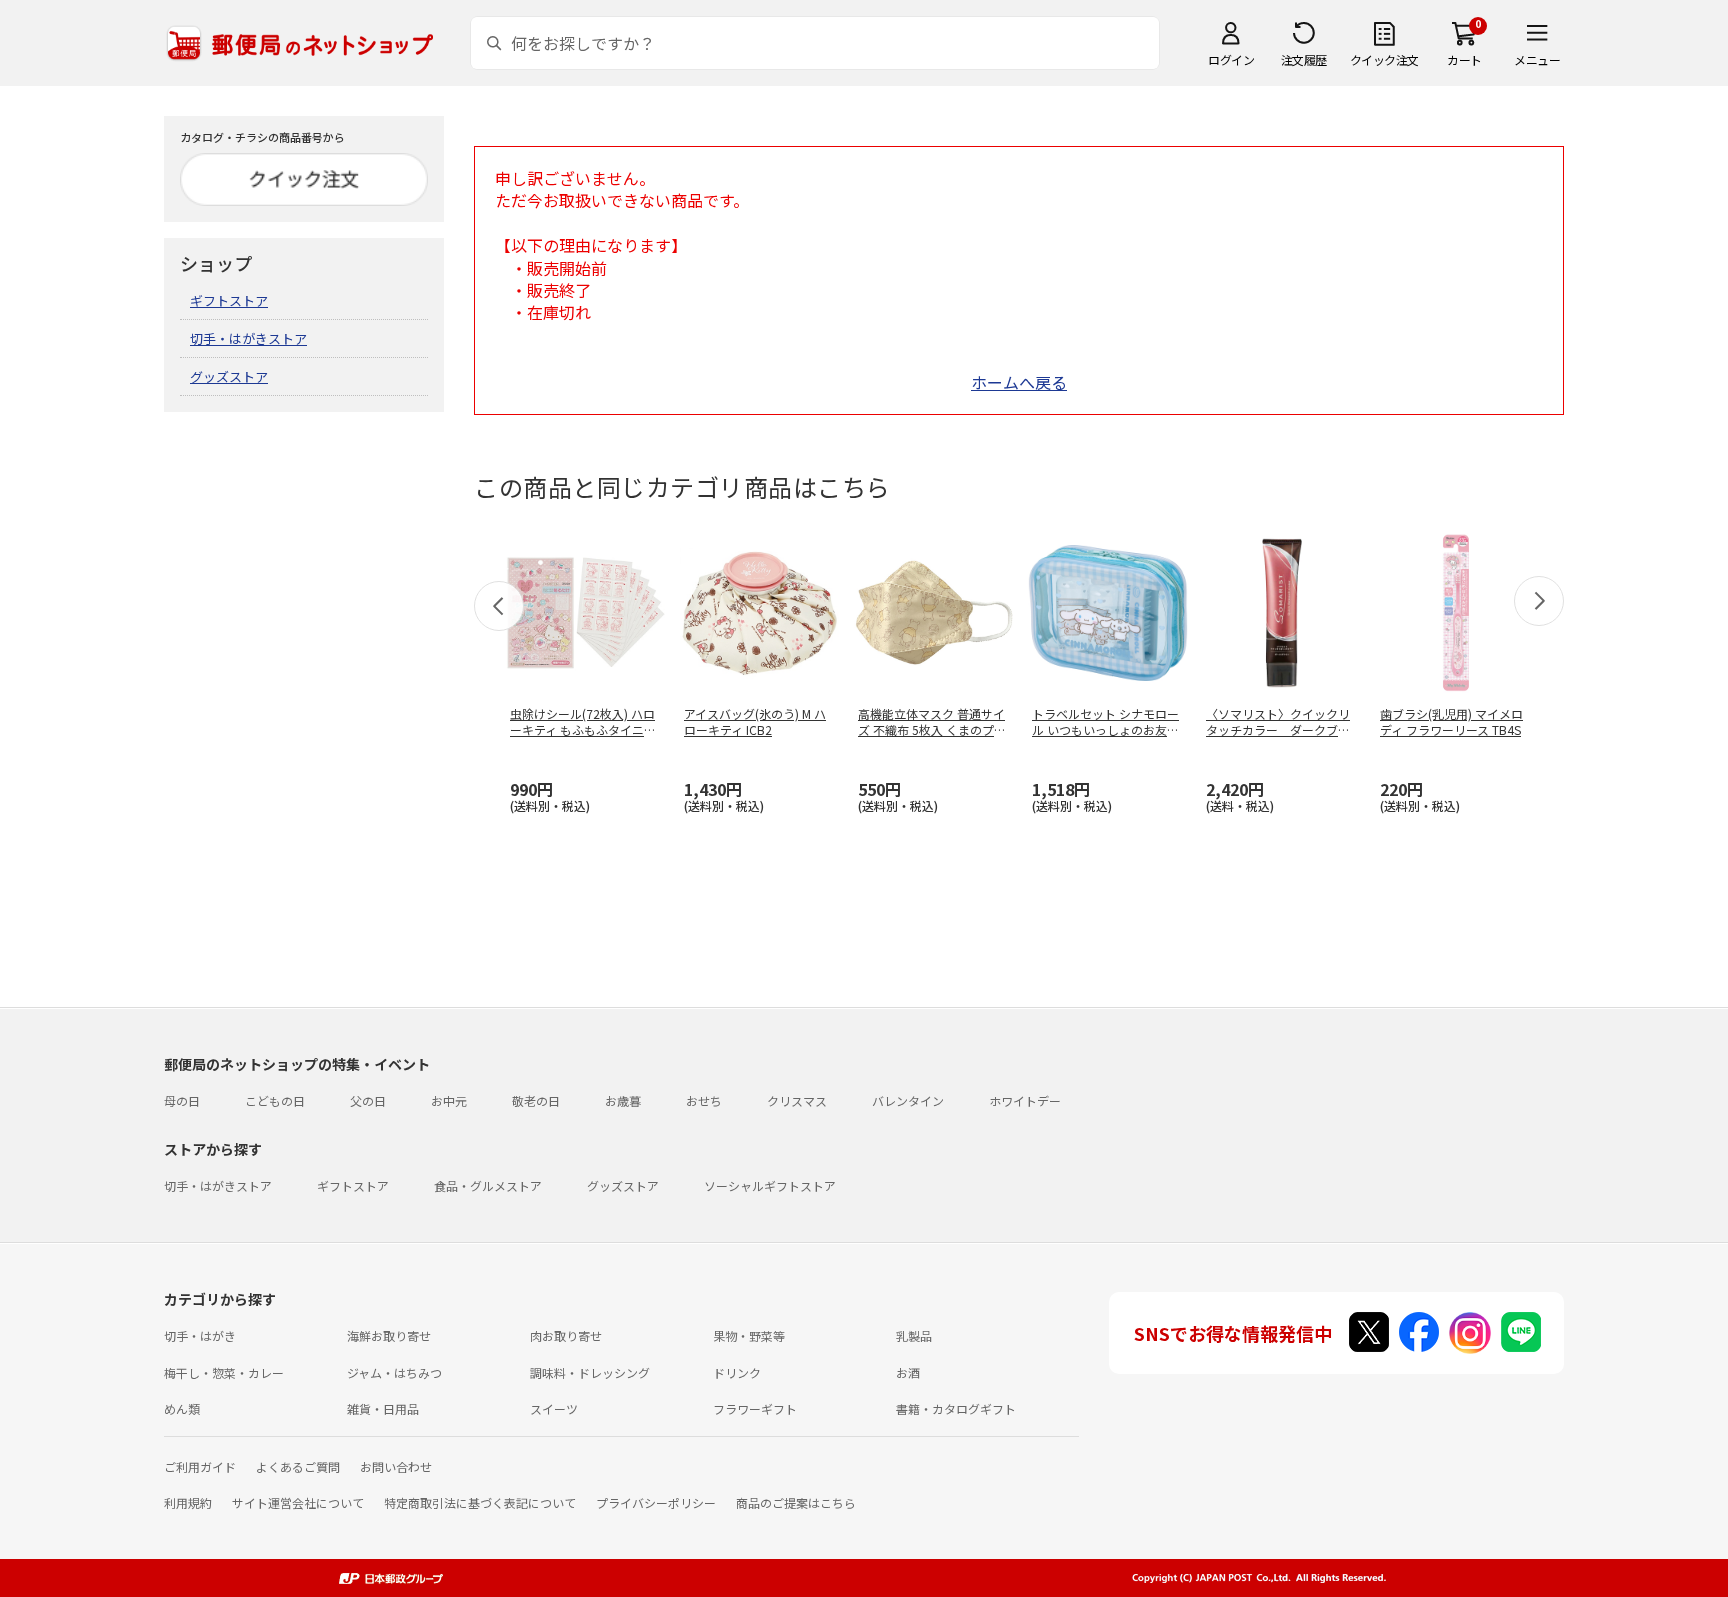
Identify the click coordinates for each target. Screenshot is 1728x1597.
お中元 (449, 1100)
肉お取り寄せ (566, 1335)
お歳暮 (623, 1100)
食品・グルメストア (488, 1185)
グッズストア (229, 376)
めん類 (182, 1408)
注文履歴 (1304, 59)
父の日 (368, 1100)
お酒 (908, 1372)
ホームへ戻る (1019, 382)
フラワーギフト (755, 1408)
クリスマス (797, 1100)
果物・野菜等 (749, 1335)
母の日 (182, 1100)
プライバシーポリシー (656, 1502)
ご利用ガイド (200, 1466)
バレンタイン (908, 1100)
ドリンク (737, 1372)
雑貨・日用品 (383, 1408)
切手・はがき (200, 1335)
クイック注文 (1384, 59)
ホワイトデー (1025, 1100)
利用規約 (188, 1502)
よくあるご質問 (298, 1466)
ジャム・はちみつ (394, 1372)
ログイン (1231, 59)
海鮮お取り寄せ (389, 1335)
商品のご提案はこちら (796, 1502)
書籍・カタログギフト (956, 1408)
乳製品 (914, 1335)
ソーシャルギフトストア (770, 1185)
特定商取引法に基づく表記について (480, 1502)
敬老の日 (536, 1100)
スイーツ (554, 1408)
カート (1464, 59)
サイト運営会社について (298, 1502)
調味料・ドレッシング (590, 1372)
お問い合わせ (396, 1466)
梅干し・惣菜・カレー (224, 1372)
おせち (704, 1100)
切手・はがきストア (248, 338)
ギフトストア (229, 300)
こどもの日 (275, 1100)
